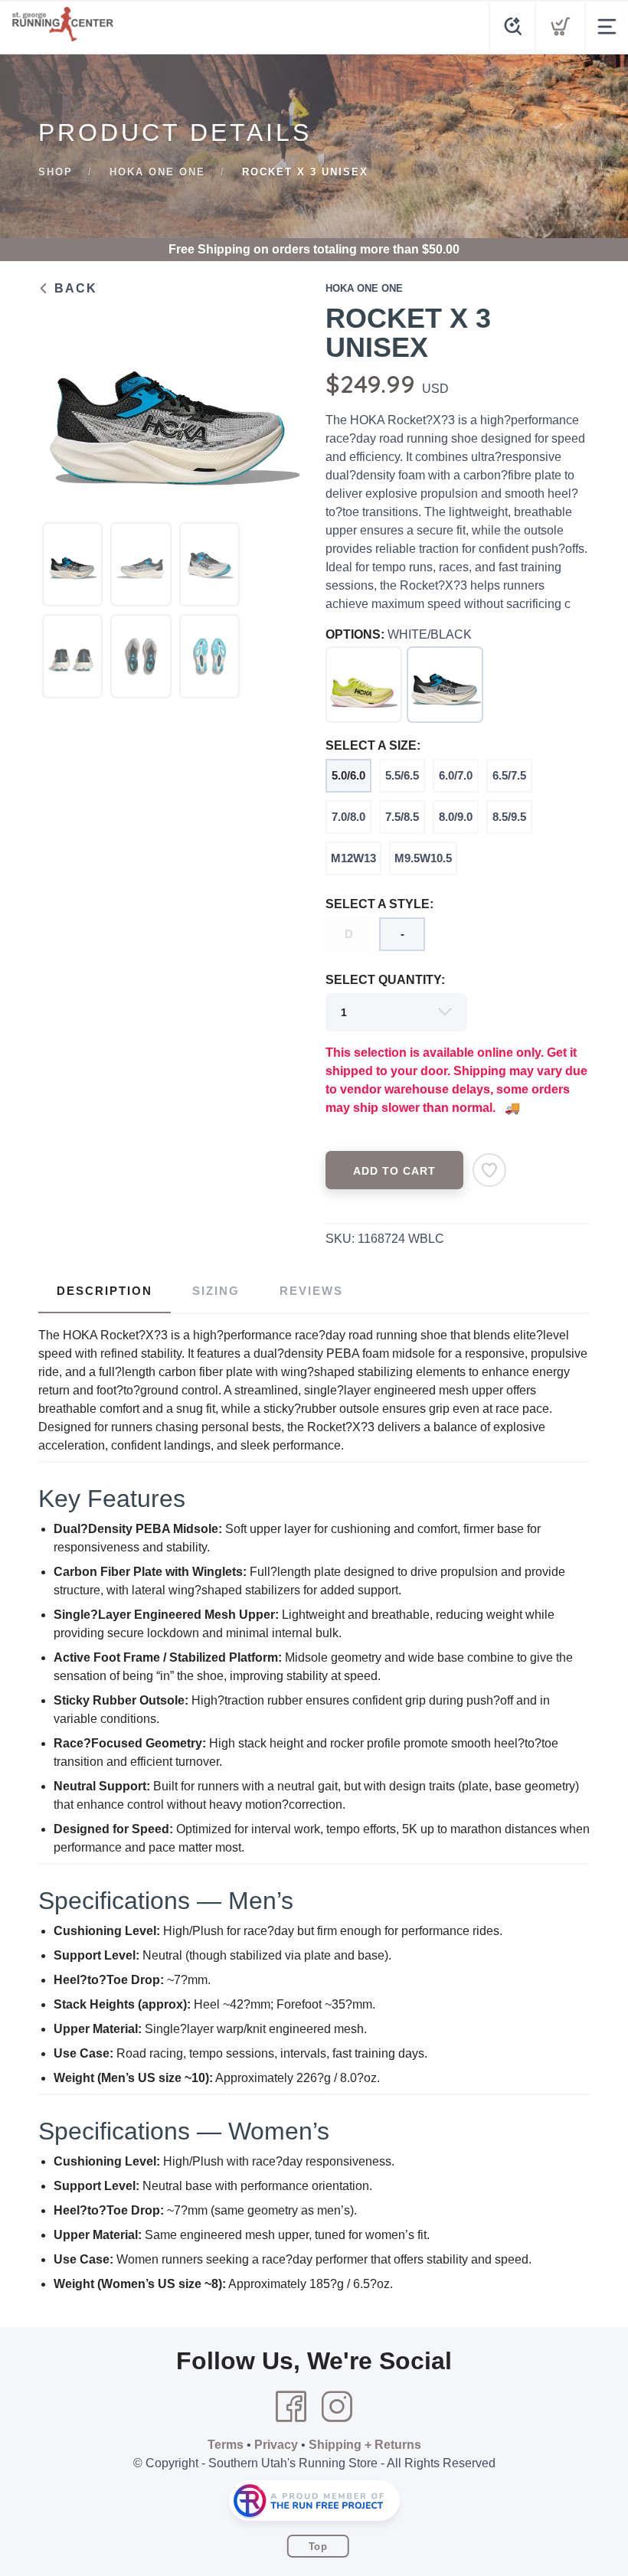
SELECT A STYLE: (379, 904)
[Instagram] (337, 2407)
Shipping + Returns (365, 2445)
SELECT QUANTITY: (385, 980)
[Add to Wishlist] (489, 1170)
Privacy (276, 2445)
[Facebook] (291, 2407)
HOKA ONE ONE (157, 172)
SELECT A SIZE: (373, 745)
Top (318, 2547)
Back (74, 288)
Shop (56, 172)
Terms (226, 2445)
